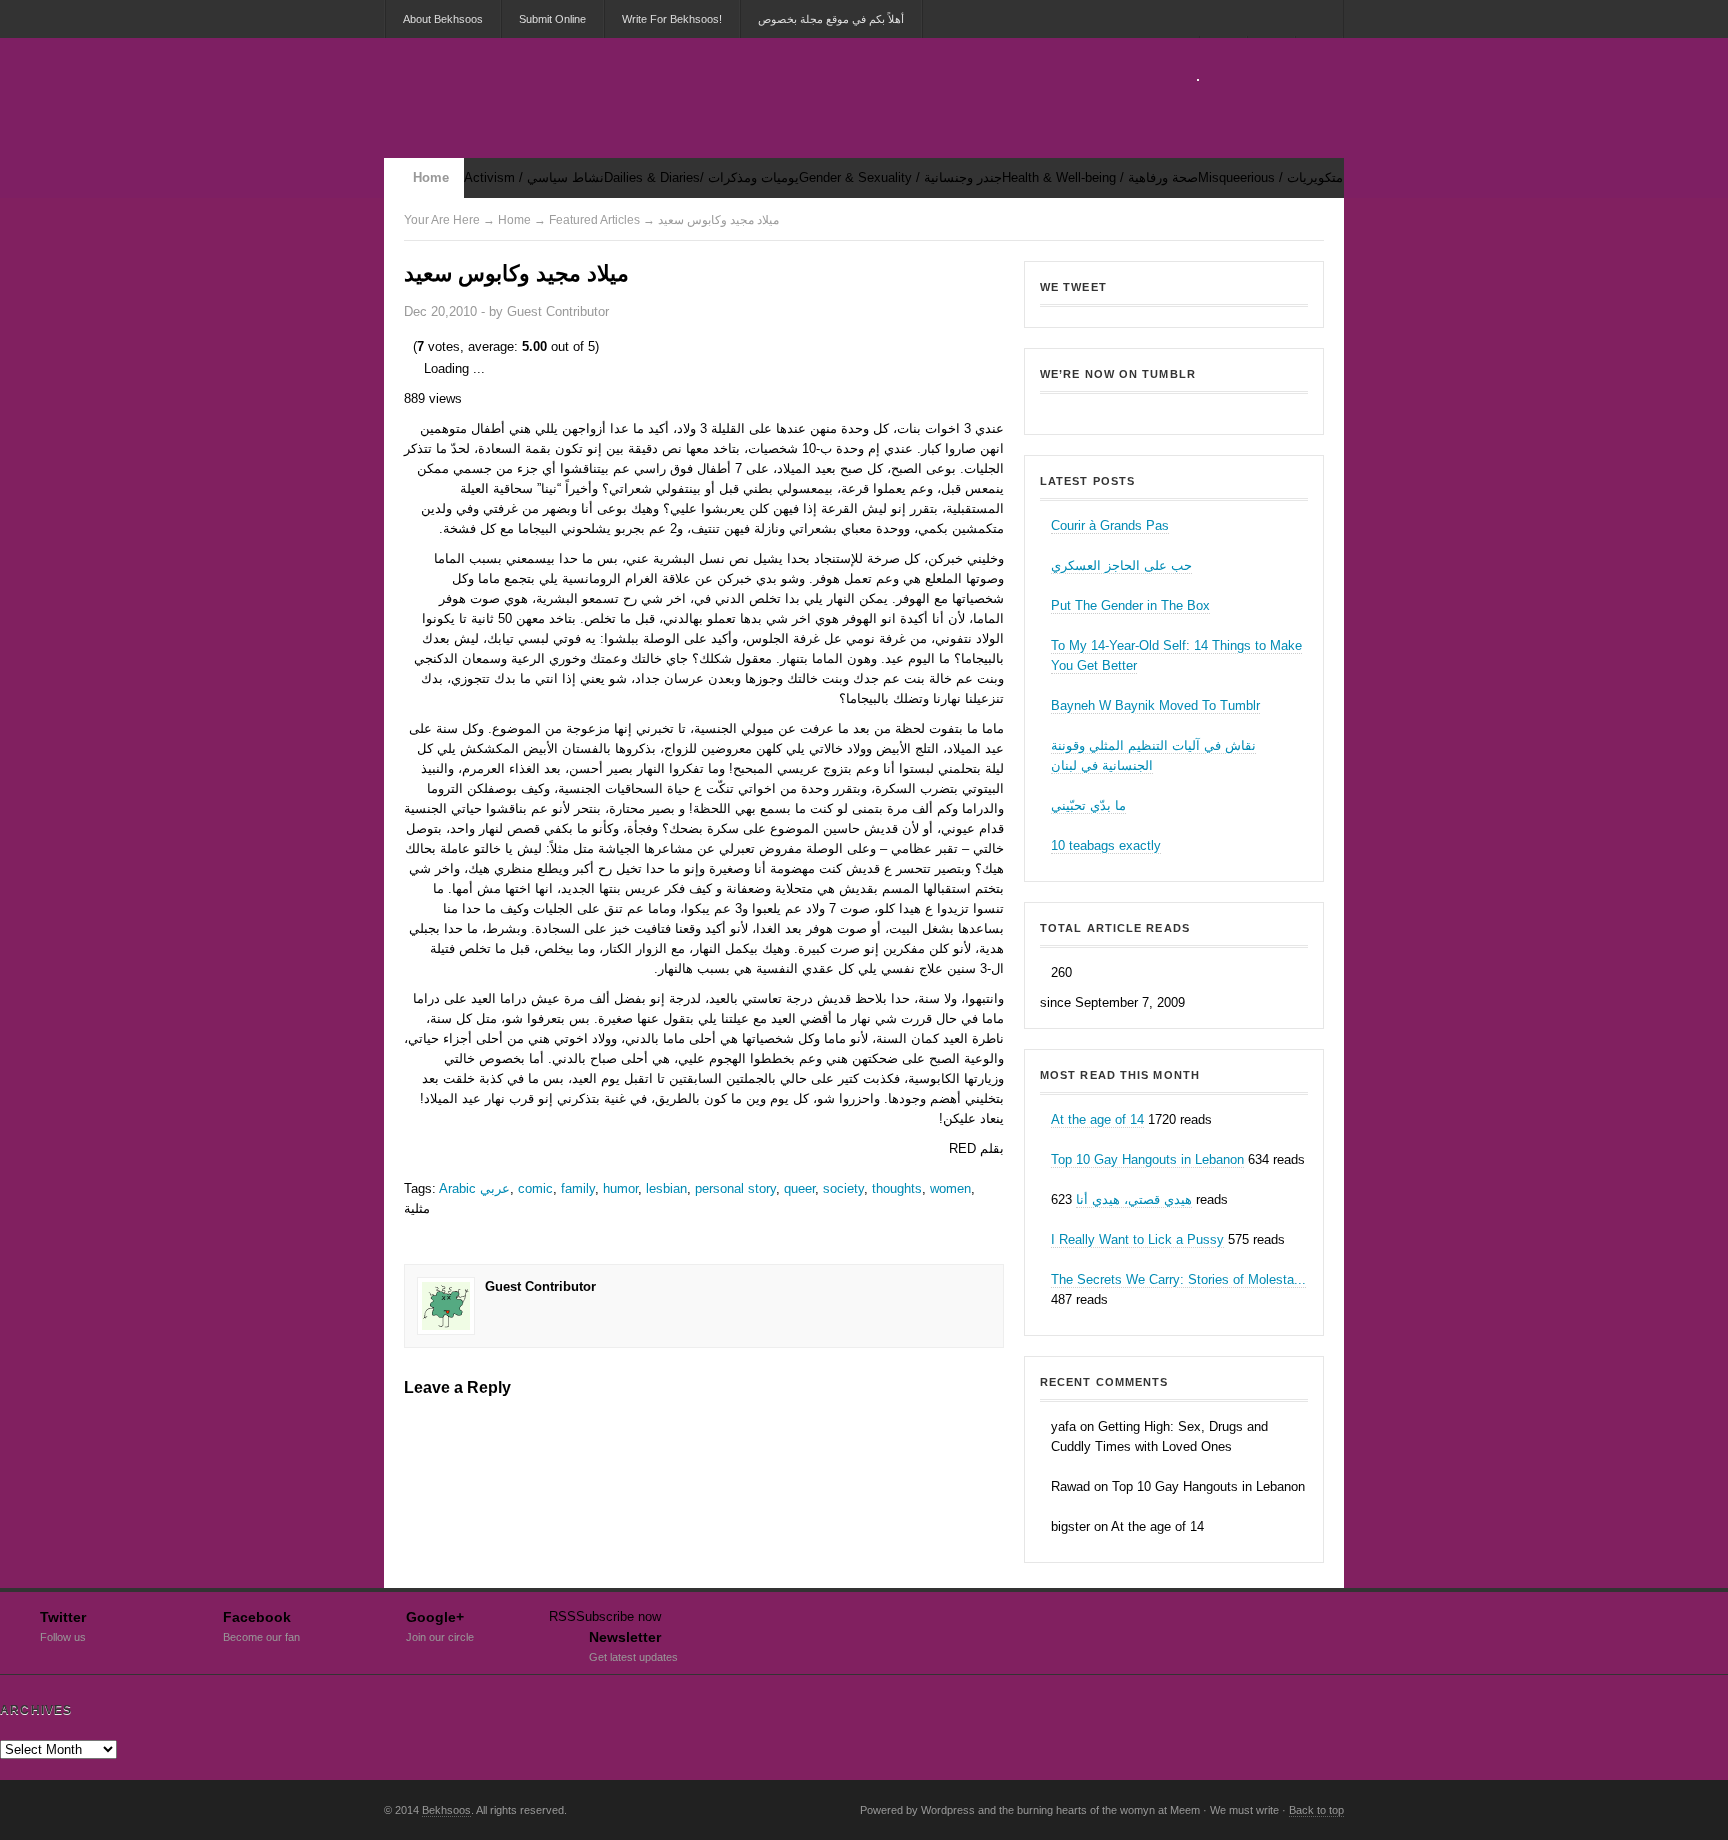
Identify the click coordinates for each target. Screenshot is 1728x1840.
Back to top (1316, 1810)
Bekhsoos (1174, 408)
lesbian (666, 1188)
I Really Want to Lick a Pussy (1137, 1239)
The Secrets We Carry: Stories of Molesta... (1178, 1279)
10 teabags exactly (1106, 845)
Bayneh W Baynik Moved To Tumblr (1155, 705)
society (843, 1188)
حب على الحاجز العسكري (1121, 565)
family (578, 1188)
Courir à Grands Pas (1110, 525)
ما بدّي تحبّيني (1088, 805)
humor (620, 1188)
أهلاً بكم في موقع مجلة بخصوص (831, 19)
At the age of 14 (1097, 1119)
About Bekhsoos (443, 19)
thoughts (897, 1188)
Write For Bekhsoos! (672, 19)
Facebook (261, 1624)
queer (799, 1188)
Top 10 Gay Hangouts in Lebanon (1147, 1159)
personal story (735, 1188)
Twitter (63, 1624)
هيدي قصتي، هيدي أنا (1134, 1199)
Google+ (440, 1624)
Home (431, 177)
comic (535, 1188)
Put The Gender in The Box (1130, 605)
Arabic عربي (474, 1188)
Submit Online (552, 19)
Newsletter (633, 1644)
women (950, 1188)
